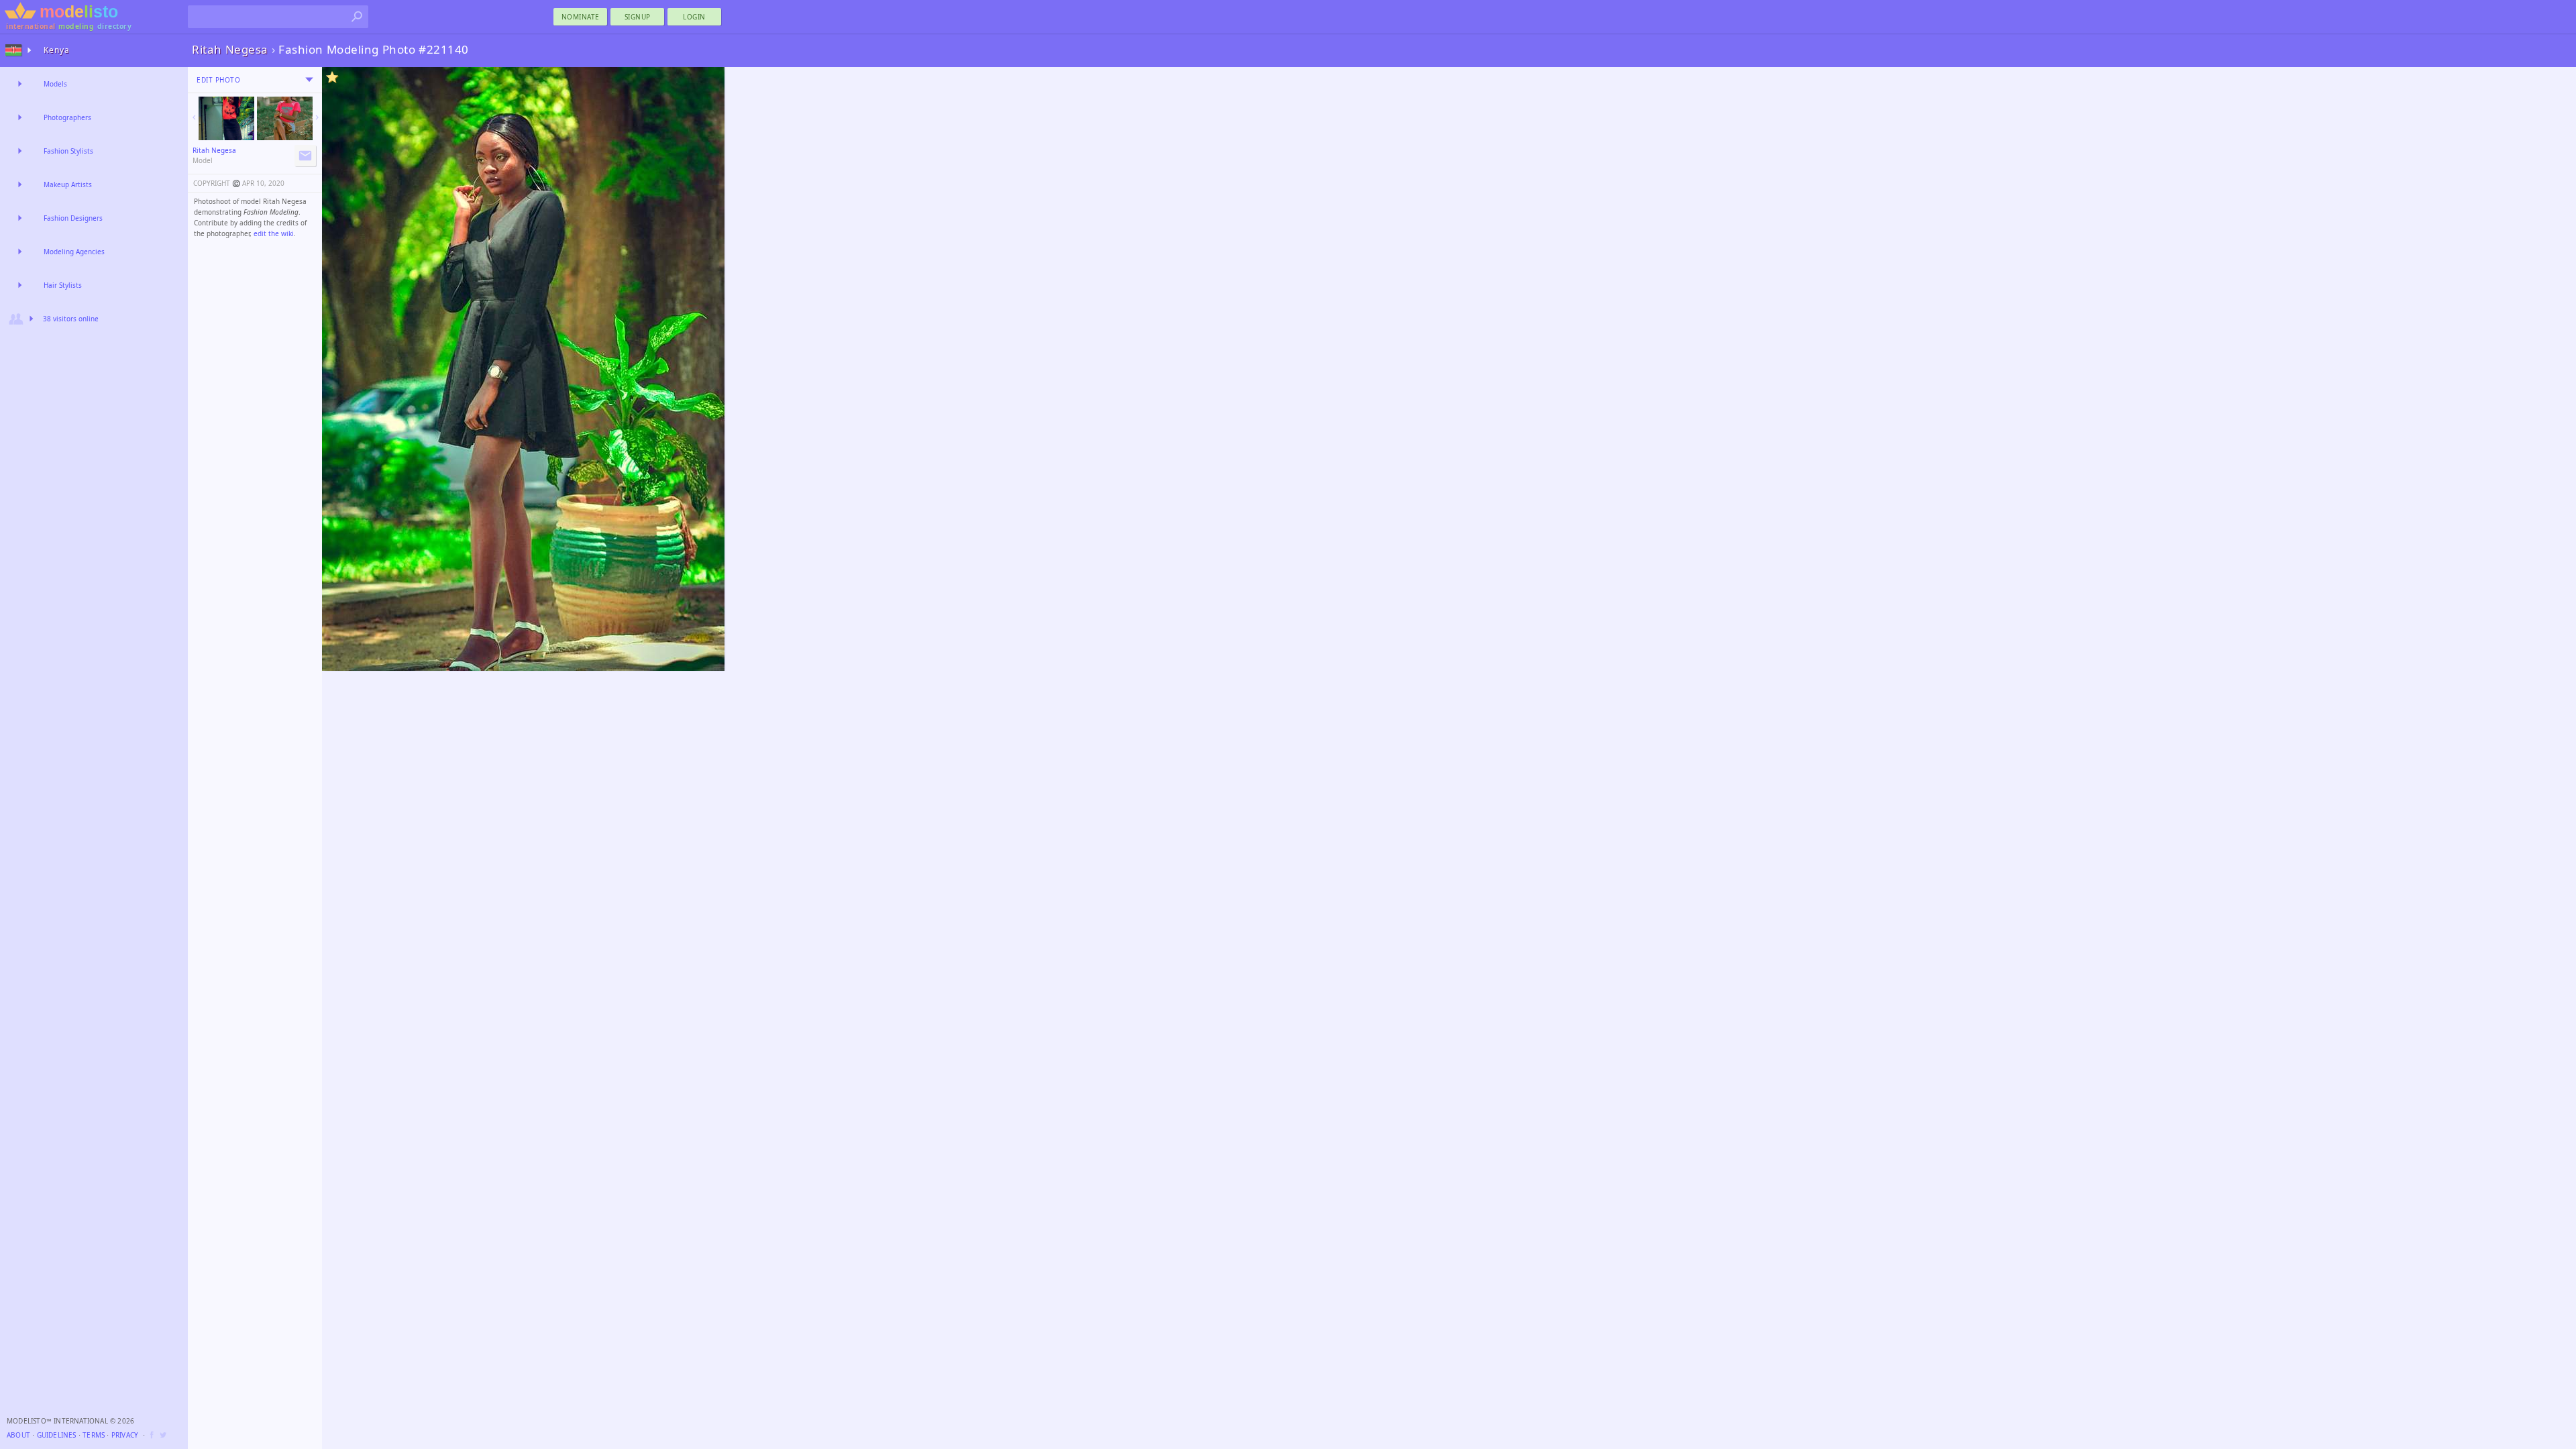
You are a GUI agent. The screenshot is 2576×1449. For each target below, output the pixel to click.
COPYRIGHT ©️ (217, 183)
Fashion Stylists (68, 151)
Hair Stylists (63, 285)
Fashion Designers (73, 218)
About (18, 1435)
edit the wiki (274, 233)
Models (55, 84)
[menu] (309, 80)
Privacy (125, 1435)
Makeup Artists (68, 184)
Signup (638, 17)
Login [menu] (694, 17)
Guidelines (57, 1435)
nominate (581, 17)
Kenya (57, 50)
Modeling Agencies (74, 252)
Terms (94, 1435)
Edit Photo (218, 80)
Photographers (67, 117)
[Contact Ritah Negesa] (305, 156)
